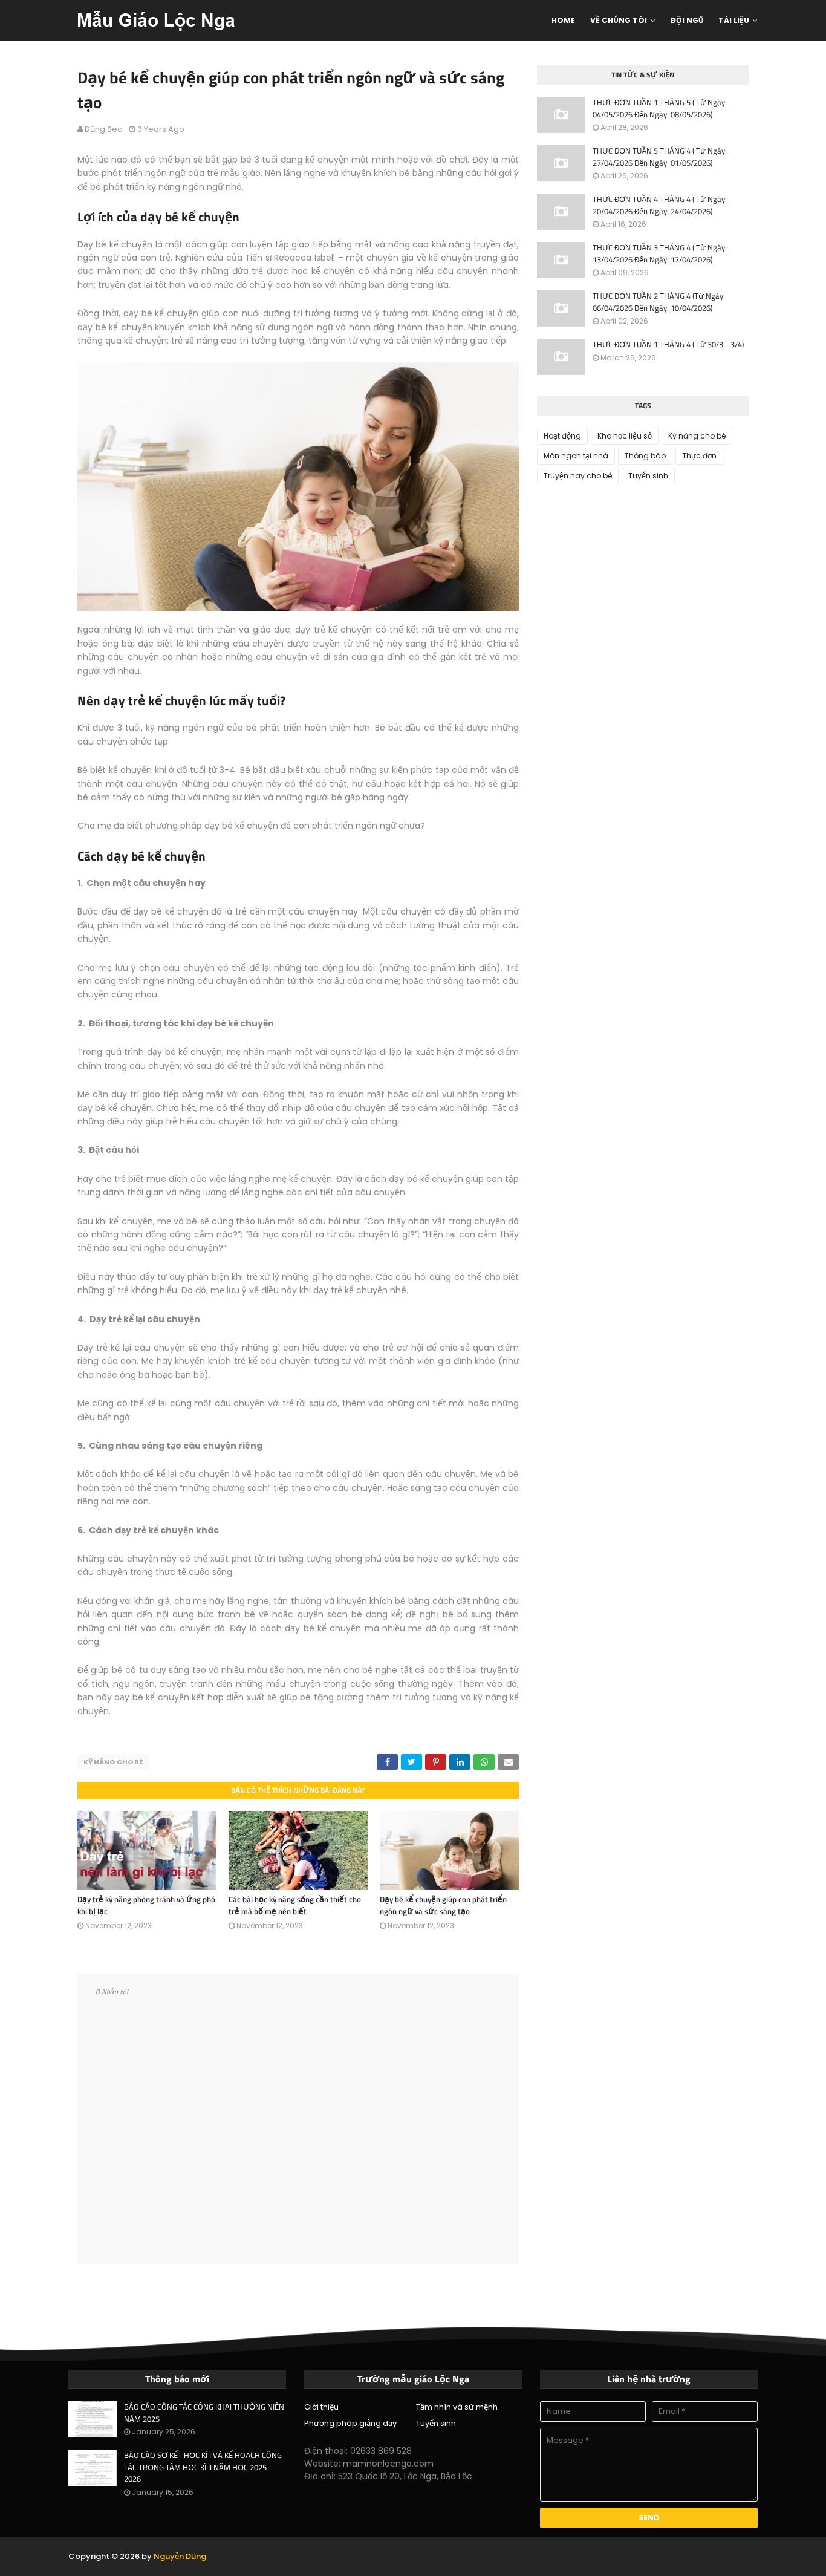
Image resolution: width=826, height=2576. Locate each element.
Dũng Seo (104, 129)
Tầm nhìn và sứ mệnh (457, 2407)
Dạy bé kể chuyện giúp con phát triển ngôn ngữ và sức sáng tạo (443, 1905)
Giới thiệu (321, 2407)
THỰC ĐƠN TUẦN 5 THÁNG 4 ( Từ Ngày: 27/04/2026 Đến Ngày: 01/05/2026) (660, 157)
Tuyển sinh (648, 476)
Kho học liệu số (625, 436)
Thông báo (645, 456)
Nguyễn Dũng (180, 2556)
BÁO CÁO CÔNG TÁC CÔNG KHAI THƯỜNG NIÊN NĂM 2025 (204, 2413)
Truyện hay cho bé (578, 476)
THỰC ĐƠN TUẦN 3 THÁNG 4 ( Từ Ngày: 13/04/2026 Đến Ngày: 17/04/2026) (660, 254)
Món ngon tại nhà (576, 456)
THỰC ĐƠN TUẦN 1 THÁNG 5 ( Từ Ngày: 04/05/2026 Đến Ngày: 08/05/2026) (660, 109)
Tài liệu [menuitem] (734, 20)
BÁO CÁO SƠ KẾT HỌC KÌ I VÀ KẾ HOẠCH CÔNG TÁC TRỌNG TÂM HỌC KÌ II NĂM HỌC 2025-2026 (203, 2467)
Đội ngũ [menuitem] (687, 20)
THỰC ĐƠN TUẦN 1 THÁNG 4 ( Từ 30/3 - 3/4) (668, 344)
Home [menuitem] (563, 20)
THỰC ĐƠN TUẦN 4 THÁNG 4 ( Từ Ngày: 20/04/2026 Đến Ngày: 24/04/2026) (660, 205)
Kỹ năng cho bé (113, 1762)
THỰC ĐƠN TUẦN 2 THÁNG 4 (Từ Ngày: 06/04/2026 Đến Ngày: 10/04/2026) (659, 302)
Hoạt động (562, 436)
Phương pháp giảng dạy (350, 2423)
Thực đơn (699, 456)
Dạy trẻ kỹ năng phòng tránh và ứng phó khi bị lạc (146, 1905)
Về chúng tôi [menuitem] (619, 20)
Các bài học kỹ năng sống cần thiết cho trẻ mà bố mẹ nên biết (295, 1905)
